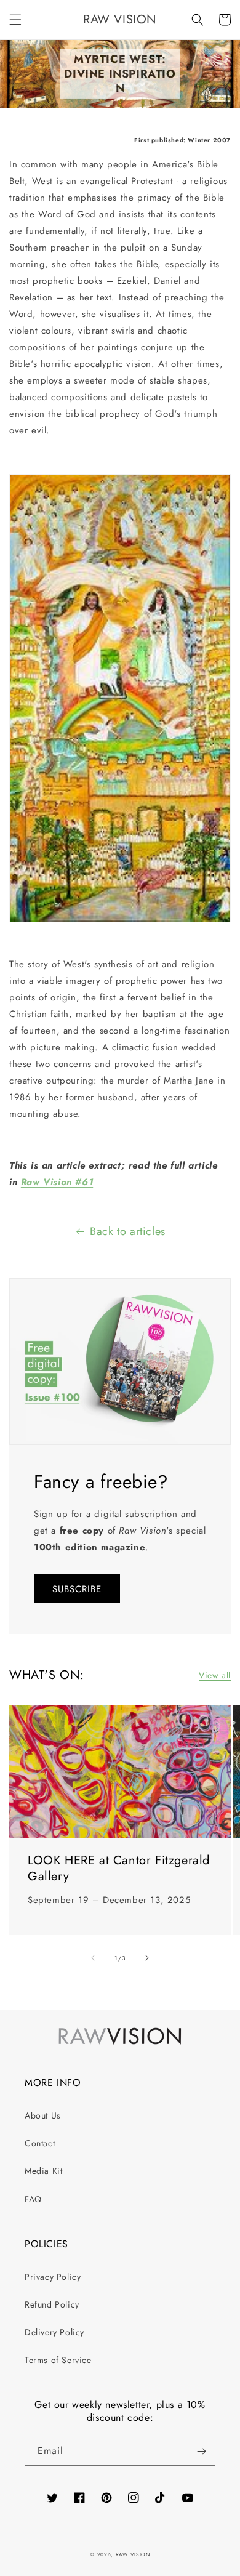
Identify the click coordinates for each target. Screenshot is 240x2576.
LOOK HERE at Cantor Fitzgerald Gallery (119, 1869)
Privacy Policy (53, 2277)
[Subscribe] (201, 2451)
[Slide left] (93, 1958)
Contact (40, 2143)
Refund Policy (52, 2304)
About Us (43, 2115)
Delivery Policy (54, 2332)
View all (215, 1675)
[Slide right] (147, 1958)
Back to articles (128, 1231)
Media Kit (43, 2171)
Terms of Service (58, 2360)
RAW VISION (133, 2554)
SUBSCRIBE (77, 1589)
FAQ (33, 2199)
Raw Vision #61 (57, 1182)
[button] (15, 20)
